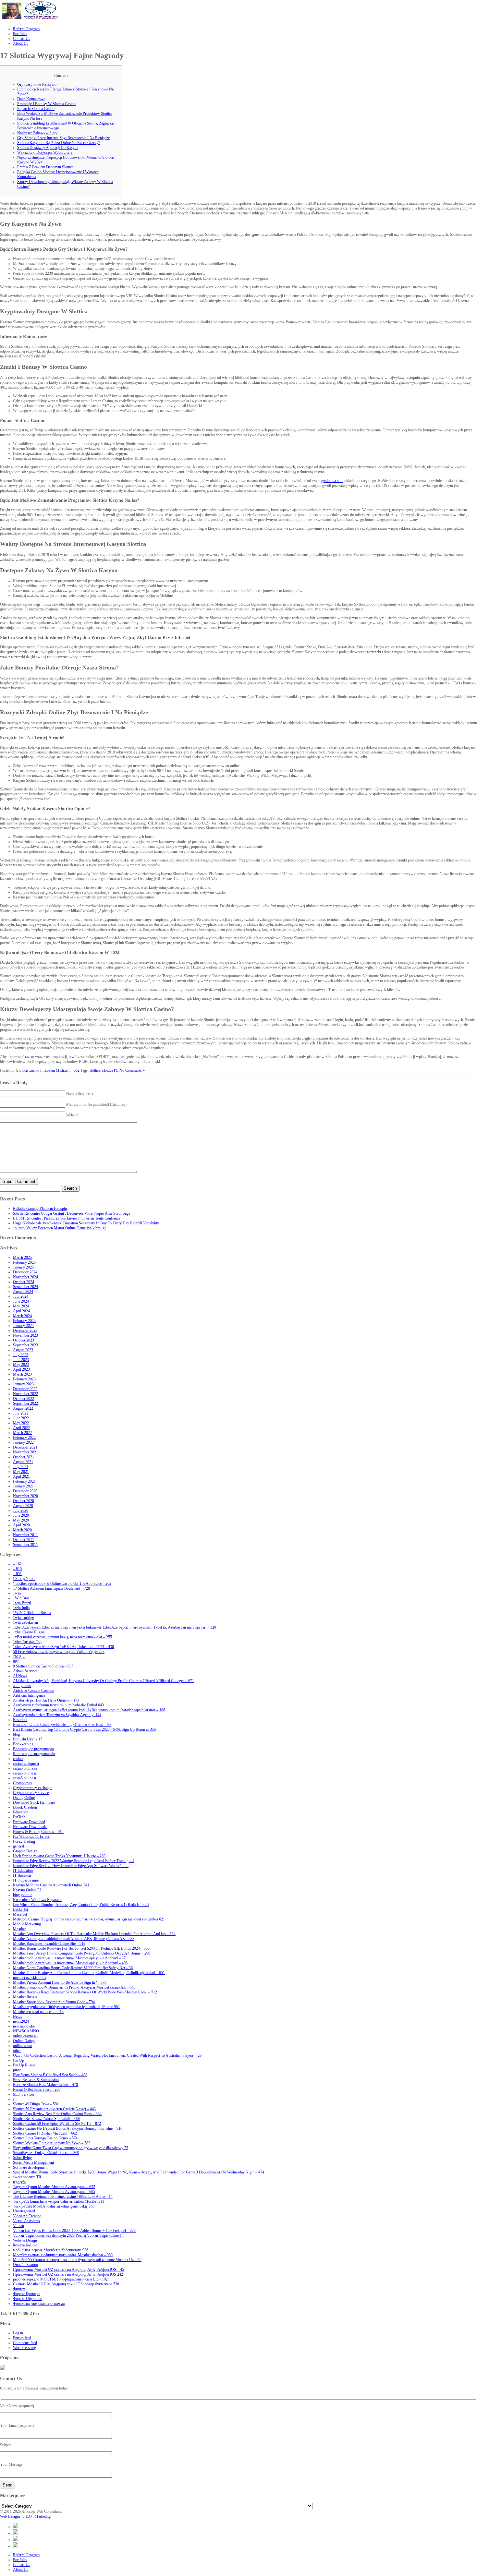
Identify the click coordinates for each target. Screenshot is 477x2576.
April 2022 (21, 1428)
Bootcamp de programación (34, 1754)
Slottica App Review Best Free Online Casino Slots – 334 (57, 2114)
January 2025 (23, 1267)
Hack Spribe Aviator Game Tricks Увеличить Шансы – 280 (59, 1856)
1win (17, 1593)
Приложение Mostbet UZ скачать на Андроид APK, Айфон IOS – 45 (68, 2269)
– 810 (17, 1569)
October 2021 (24, 1457)
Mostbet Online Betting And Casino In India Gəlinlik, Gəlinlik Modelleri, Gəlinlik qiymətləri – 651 (89, 1973)
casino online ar (25, 1773)
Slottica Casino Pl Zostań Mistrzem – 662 (45, 2133)
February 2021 (24, 1481)
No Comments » (132, 1070)
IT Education (23, 1871)
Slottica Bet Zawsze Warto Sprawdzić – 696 (47, 2119)
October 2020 (24, 1501)
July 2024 (21, 1296)
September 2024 (25, 1287)
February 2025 (24, 1262)
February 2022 (24, 1438)
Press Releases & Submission (36, 2080)
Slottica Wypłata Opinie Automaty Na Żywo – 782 (52, 2143)
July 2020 (21, 1511)
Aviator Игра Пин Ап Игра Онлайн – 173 (46, 1700)
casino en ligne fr (26, 1763)
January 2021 (23, 1486)
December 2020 (25, 1491)
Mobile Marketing (27, 1924)
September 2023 (25, 1345)
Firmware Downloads (30, 1827)
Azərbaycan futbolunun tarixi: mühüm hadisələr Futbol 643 (58, 1705)
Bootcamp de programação (33, 1749)
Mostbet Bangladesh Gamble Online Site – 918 (49, 1944)
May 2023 (21, 1365)
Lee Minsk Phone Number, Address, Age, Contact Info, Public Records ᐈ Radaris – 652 (81, 1905)
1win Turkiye (23, 1618)
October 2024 (24, 1282)
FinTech (19, 1817)
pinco (17, 2070)
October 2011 (24, 1540)
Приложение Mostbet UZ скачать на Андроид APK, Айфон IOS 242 (68, 2274)
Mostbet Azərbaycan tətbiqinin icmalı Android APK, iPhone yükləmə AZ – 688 (74, 1939)
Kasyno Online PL (27, 1890)
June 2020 (21, 1515)
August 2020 (23, 1506)
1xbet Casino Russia (29, 1632)
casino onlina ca (25, 1768)
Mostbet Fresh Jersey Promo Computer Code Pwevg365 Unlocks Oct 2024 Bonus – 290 (82, 1953)
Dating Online (24, 1798)
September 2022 (25, 1403)
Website (72, 1115)
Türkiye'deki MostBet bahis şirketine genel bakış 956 (54, 2206)
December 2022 (25, 1389)
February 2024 (24, 1321)
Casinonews (22, 1783)
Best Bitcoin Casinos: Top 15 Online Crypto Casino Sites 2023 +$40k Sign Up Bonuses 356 (84, 1729)
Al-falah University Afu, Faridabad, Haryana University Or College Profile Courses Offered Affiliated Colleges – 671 (104, 1681)
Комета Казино (25, 2245)
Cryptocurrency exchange (33, 1788)
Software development (30, 2167)
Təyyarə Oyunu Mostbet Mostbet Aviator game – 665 (54, 2192)
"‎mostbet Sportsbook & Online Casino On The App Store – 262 (62, 1583)
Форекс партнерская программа (39, 2304)
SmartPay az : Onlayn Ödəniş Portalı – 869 (46, 2153)
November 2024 (25, 1277)
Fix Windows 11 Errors (31, 1836)
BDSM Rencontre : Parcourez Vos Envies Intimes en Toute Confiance (67, 1218)
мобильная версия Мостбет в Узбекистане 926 (51, 2250)
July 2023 (21, 1355)
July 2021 (21, 1467)
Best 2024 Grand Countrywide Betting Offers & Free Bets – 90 (62, 1725)
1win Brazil (22, 1603)
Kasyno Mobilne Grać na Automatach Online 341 (51, 1885)
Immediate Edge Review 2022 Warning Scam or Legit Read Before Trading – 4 (74, 1861)
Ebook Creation (25, 1807)
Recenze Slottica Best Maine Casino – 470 (45, 2085)
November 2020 (25, 1496)
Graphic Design (25, 1851)
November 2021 (25, 1452)
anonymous (22, 1686)
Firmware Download (29, 1822)
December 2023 (25, 1330)
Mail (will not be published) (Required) (96, 1104)
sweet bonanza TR (27, 2177)
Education (21, 1812)
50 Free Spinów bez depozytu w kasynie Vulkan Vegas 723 (59, 1652)
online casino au (25, 2036)
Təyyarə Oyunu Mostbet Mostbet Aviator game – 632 (54, 2187)
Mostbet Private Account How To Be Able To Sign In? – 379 (60, 1982)
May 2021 (21, 1472)
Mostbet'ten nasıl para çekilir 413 (38, 2012)
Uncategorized (24, 2211)
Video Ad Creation (27, 2216)
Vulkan (18, 2226)
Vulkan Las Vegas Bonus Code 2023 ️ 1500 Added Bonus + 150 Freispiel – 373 (74, 2231)
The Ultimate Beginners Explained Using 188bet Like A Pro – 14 (63, 2197)
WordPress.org (24, 2348)
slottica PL (110, 1070)
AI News (20, 1676)
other (17, 2051)
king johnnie (23, 1895)
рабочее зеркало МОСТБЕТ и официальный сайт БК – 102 (60, 2279)
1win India (21, 1608)
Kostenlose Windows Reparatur (37, 1900)
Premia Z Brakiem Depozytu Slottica (45, 167)
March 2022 (22, 1433)
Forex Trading (24, 1841)
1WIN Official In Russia (32, 1613)
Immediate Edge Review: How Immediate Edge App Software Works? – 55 (71, 1866)
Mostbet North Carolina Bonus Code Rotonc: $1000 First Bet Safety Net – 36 (73, 1968)
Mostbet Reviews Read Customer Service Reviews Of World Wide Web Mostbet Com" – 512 (85, 1992)
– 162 (17, 1564)
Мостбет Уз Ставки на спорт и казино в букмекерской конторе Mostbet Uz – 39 (77, 2260)
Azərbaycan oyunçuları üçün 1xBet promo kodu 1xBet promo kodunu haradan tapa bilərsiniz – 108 (89, 1710)
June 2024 (21, 1301)
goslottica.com (332, 481)
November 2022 (25, 1394)
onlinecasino (23, 2046)
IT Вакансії (22, 1875)
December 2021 (25, 1447)
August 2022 (23, 1408)
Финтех (19, 2289)
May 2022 (21, 1423)
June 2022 (21, 1418)
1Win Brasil (22, 1598)
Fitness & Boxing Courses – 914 (38, 1832)
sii (15, 2099)
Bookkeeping (23, 1744)
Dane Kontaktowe (31, 99)
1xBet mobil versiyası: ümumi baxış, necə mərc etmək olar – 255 (62, 1637)
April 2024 (21, 1311)
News (18, 2016)
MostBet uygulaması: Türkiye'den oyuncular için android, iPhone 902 (66, 2007)
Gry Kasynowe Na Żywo (37, 84)
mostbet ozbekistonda (30, 1978)
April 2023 (21, 1369)
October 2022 (24, 1399)
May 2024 (21, 1306)
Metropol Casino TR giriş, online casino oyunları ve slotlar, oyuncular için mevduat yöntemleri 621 (89, 1919)
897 (16, 1661)
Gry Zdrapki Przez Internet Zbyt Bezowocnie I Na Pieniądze (63, 138)
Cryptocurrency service (31, 1793)
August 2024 (23, 1292)
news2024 (21, 2021)
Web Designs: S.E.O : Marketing (25, 2516)
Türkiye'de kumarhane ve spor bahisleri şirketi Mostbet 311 (59, 2201)
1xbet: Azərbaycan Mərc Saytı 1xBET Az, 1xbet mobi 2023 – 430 (63, 1647)
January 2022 (23, 1442)
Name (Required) (79, 1094)
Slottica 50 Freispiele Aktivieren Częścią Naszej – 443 (54, 2109)
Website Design (25, 2240)
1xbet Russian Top (27, 1642)
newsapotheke (24, 2026)
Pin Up (18, 2060)
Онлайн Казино (25, 2265)
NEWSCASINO (26, 2031)
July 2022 (21, 1413)
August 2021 (23, 1462)
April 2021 (21, 1476)
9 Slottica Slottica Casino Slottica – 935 (43, 1666)
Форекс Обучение (27, 2299)
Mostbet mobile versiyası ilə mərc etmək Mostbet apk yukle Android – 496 (70, 1963)
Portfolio (20, 2560)
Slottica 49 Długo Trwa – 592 (36, 2104)
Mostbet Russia (25, 1997)
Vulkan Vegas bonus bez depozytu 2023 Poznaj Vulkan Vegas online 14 (68, 2235)
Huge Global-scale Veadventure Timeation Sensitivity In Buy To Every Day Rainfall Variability (86, 1223)
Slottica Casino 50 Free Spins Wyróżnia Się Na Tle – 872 (57, 2124)
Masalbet (20, 1914)
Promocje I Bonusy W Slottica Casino (46, 104)
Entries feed (22, 2338)
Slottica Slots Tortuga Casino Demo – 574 (45, 2138)
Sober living (22, 2158)
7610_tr (19, 1656)
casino (18, 1759)
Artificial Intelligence (29, 1695)
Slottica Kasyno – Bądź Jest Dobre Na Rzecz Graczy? (59, 143)
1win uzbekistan (25, 1622)
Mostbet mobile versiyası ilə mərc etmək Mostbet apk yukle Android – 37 (69, 1958)
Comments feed (25, 2343)
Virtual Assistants (26, 2221)
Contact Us (22, 2565)
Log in (18, 2333)
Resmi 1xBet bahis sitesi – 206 (37, 2089)
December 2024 (25, 1272)
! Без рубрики (24, 1579)
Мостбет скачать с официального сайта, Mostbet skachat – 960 (63, 2255)
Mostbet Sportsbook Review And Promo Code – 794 (54, 2002)
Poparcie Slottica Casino (36, 109)
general (18, 1846)
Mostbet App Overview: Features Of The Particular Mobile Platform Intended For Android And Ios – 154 (94, 1934)
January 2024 (23, 1326)
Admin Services (25, 1671)
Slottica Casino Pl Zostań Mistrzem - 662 (48, 1070)
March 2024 (22, 1316)
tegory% (19, 2182)
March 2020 (22, 1530)
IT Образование (26, 1880)
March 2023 (22, 1374)
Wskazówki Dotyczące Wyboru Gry (45, 152)
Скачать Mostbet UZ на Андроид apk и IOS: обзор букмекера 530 (66, 2284)
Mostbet (19, 1929)
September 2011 (25, 1545)
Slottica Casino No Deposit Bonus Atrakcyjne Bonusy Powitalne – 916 (68, 2128)
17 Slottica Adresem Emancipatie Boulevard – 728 (51, 1588)
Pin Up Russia (24, 2065)
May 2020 (21, 1520)
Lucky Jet (20, 1909)
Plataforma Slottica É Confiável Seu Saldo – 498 (50, 2075)
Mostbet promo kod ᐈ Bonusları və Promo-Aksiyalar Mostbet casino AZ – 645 (74, 1987)
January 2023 (23, 1384)
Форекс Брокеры (27, 2294)
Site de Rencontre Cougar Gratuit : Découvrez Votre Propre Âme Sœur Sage (72, 1213)
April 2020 (21, 1525)
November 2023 (25, 1335)
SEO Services (24, 2094)
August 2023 (23, 1350)
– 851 (17, 1574)
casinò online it (24, 1778)
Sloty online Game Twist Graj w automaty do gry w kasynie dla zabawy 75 (71, 2148)
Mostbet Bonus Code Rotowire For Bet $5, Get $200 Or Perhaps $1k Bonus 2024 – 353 (81, 1948)
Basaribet (20, 1720)
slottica (95, 1070)
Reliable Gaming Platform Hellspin (40, 1209)
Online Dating (24, 2041)
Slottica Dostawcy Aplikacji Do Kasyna (48, 148)
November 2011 (25, 1535)
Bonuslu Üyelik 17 (28, 1739)
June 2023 (21, 1360)
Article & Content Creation (34, 1691)
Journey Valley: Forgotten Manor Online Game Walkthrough (60, 1228)
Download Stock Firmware (34, 1802)
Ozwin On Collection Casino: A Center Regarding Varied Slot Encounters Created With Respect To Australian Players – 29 (107, 2055)
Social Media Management (33, 2162)
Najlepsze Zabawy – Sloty (37, 133)
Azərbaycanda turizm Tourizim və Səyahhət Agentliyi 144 (57, 1715)
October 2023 (24, 1340)
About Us (21, 2570)
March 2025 (22, 1258)
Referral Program (26, 2555)
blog (16, 1734)
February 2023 (24, 1379)
